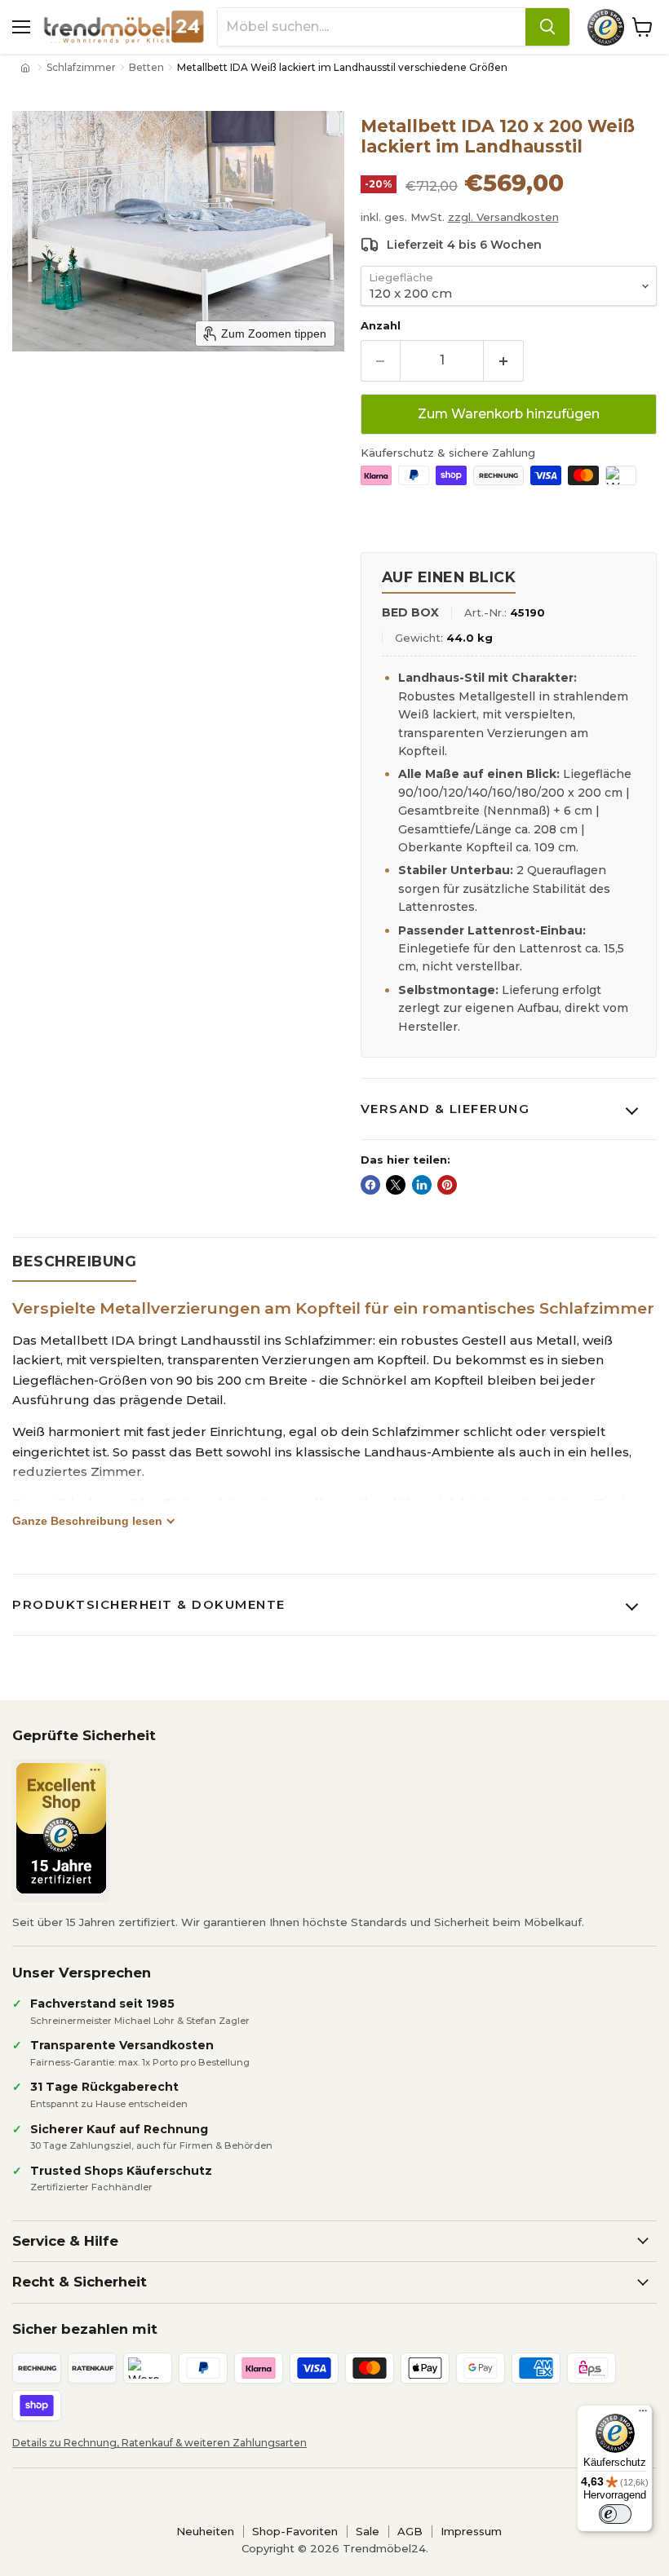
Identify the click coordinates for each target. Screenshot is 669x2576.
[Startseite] (27, 68)
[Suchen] (547, 27)
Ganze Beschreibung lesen (87, 1521)
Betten (146, 68)
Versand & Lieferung (445, 1109)
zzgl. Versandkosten (503, 217)
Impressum (471, 2531)
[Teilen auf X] (396, 1185)
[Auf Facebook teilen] (370, 1185)
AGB (410, 2531)
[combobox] (372, 27)
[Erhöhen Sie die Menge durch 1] (504, 360)
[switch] (615, 2514)
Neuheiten (205, 2531)
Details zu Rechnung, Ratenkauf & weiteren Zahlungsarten (159, 2443)
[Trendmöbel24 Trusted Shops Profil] (606, 27)
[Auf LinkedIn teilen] (422, 1185)
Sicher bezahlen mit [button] (85, 2329)
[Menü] (643, 2415)
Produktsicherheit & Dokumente (149, 1604)
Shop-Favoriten (295, 2531)
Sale (368, 2531)
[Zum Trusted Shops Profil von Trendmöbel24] (61, 1828)
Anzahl (381, 326)
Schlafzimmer (81, 68)
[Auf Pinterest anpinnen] (447, 1185)
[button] (331, 2387)
